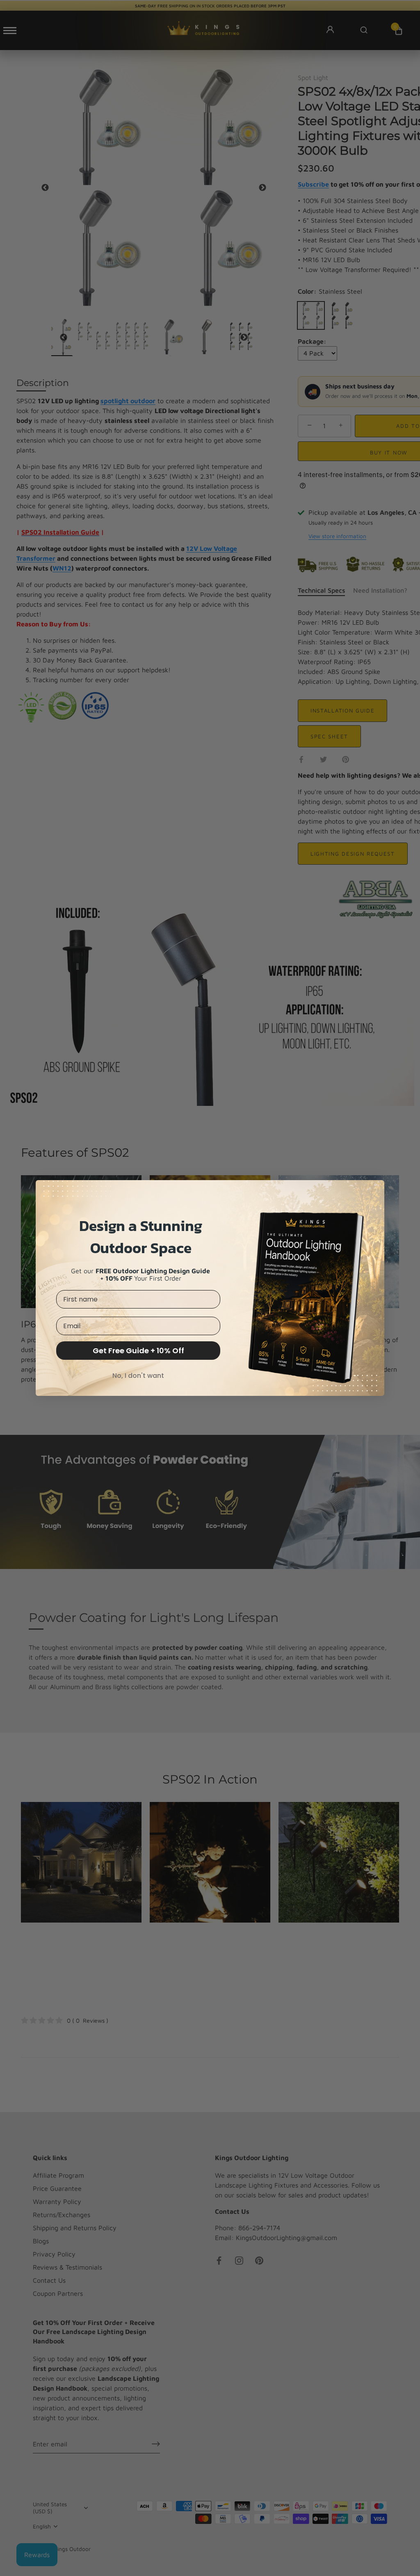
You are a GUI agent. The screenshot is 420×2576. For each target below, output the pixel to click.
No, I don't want (138, 1376)
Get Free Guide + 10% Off (138, 1351)
